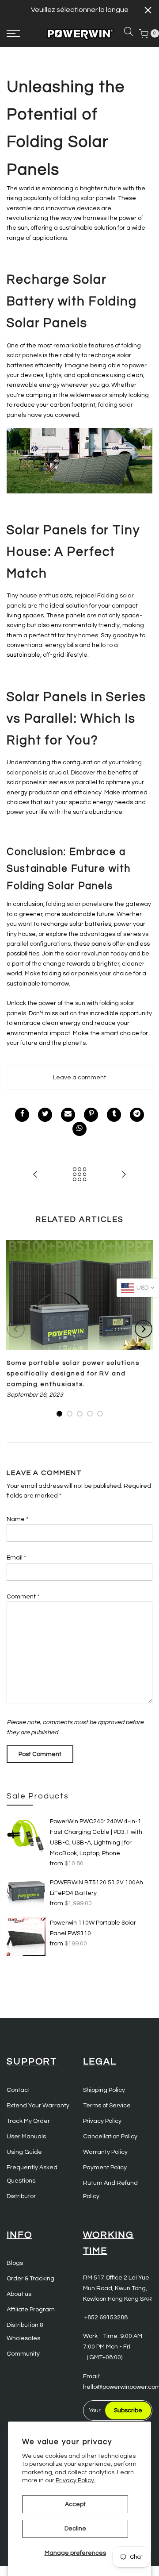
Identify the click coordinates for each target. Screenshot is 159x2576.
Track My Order (28, 2121)
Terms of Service (107, 2106)
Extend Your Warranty (38, 2106)
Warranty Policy (105, 2152)
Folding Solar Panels (60, 886)
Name (17, 1519)
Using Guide (24, 2152)
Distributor (21, 2196)
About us (19, 2294)
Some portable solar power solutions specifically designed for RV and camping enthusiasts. (73, 1374)
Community (23, 2354)
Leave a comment (79, 1078)
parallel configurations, (39, 944)
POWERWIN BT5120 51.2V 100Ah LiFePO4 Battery (97, 1888)
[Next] (144, 1329)
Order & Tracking (30, 2279)
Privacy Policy (102, 2121)
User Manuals (26, 2137)
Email (16, 1558)
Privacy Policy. (76, 2480)
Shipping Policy (104, 2090)
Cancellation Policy (110, 2137)
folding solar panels (87, 198)
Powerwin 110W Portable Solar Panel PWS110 (93, 1928)
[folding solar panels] (79, 460)
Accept (75, 2504)
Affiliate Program (31, 2310)
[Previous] (16, 1329)
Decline (75, 2529)
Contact (18, 2090)
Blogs (15, 2263)
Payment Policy (105, 2168)
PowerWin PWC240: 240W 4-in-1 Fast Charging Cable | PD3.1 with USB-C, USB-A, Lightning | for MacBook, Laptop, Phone (96, 1837)
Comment (23, 1597)
